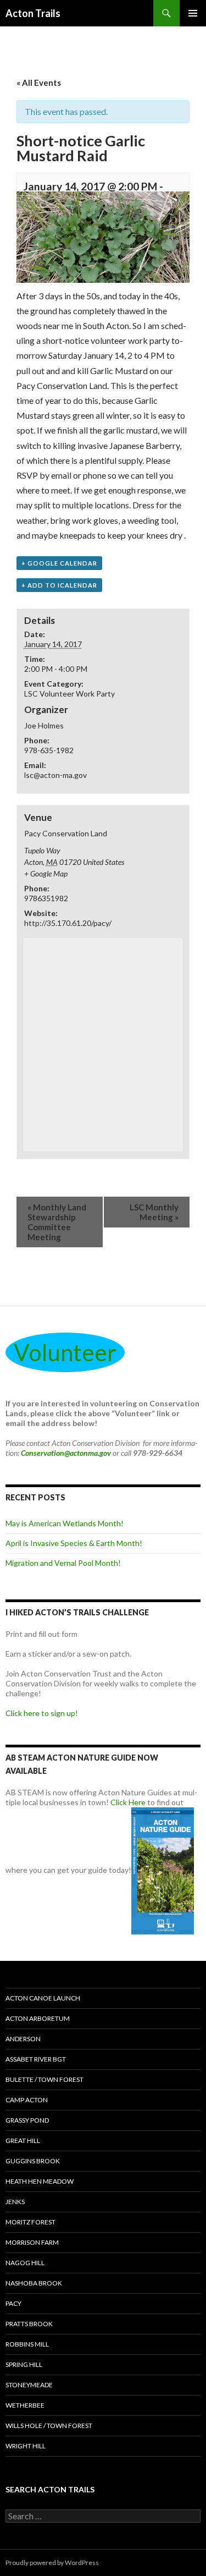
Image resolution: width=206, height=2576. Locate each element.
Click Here (128, 1802)
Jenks (15, 2202)
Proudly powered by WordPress (52, 2563)
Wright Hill (26, 2446)
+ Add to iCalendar (59, 585)
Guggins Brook (33, 2161)
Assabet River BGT (36, 2059)
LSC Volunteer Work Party (69, 694)
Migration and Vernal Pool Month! (63, 1563)
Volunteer (65, 1352)
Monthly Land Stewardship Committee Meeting (57, 1222)
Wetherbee (25, 2405)
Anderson (23, 2039)
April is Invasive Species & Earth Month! (74, 1543)
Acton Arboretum (38, 2018)
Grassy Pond (27, 2120)
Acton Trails (33, 13)
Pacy (13, 2303)
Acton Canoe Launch (43, 1998)
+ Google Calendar (59, 563)
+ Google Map (46, 873)
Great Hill (23, 2141)
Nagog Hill (25, 2263)
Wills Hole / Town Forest (49, 2426)
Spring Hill (24, 2364)
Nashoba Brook (34, 2283)
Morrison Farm (32, 2242)
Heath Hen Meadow (40, 2181)
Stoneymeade (29, 2385)
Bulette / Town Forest (44, 2079)
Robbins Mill (27, 2344)
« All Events (39, 83)
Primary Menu (193, 13)
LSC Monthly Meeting (154, 1212)
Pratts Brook (29, 2324)
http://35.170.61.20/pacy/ (68, 923)
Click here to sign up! (42, 1713)
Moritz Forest (30, 2222)
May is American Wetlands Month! (65, 1523)
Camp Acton (27, 2100)
